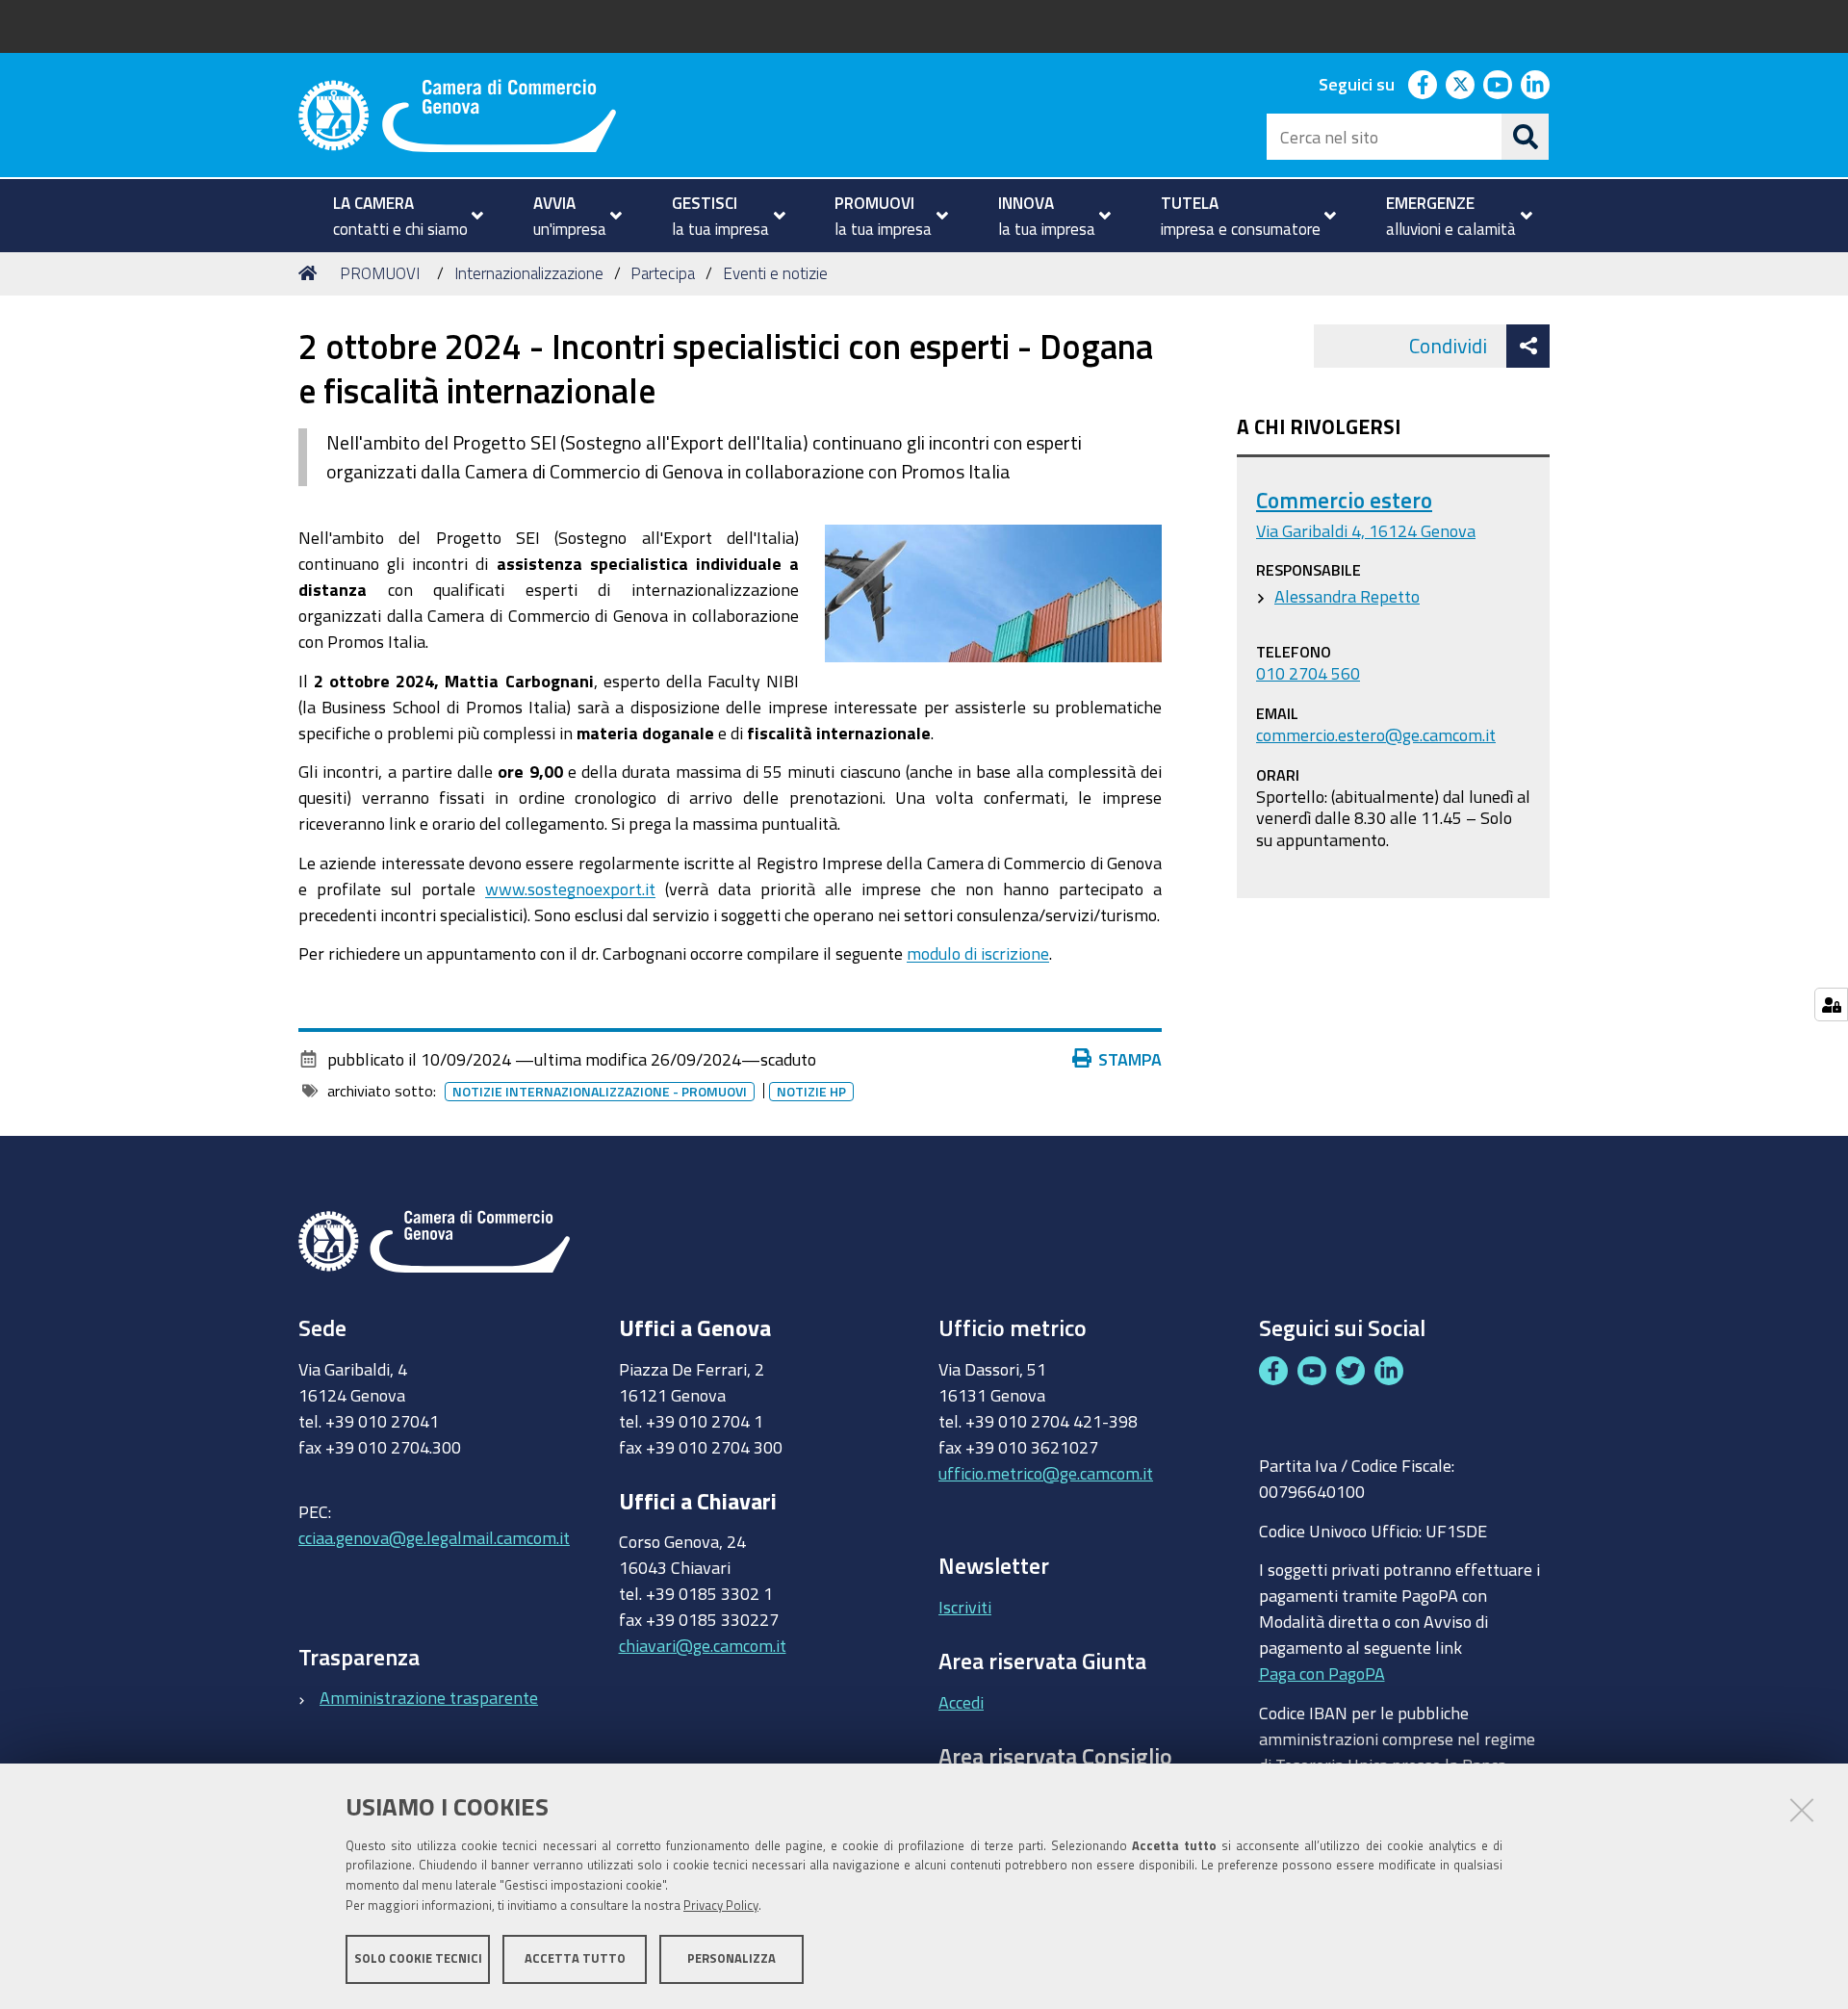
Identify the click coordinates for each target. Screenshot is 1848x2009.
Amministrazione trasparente (429, 1697)
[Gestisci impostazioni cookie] (1831, 1004)
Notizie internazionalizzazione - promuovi (600, 1092)
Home (311, 273)
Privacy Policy (721, 1906)
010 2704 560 (1308, 673)
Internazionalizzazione (529, 273)
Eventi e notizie (775, 273)
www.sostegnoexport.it (570, 889)
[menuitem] (400, 216)
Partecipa (663, 273)
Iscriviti (965, 1607)
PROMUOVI (380, 273)
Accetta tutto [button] (575, 1958)
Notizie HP (811, 1092)
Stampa (1130, 1059)
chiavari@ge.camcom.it (703, 1645)
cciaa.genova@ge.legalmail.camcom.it (434, 1537)
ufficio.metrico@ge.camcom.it (1046, 1473)
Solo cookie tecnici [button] (418, 1958)
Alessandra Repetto (1347, 596)
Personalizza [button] (731, 1958)
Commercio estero (1344, 500)
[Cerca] (1526, 137)
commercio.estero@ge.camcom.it (1376, 734)
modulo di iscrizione (978, 953)
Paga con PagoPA (1322, 1673)
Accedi (961, 1702)
